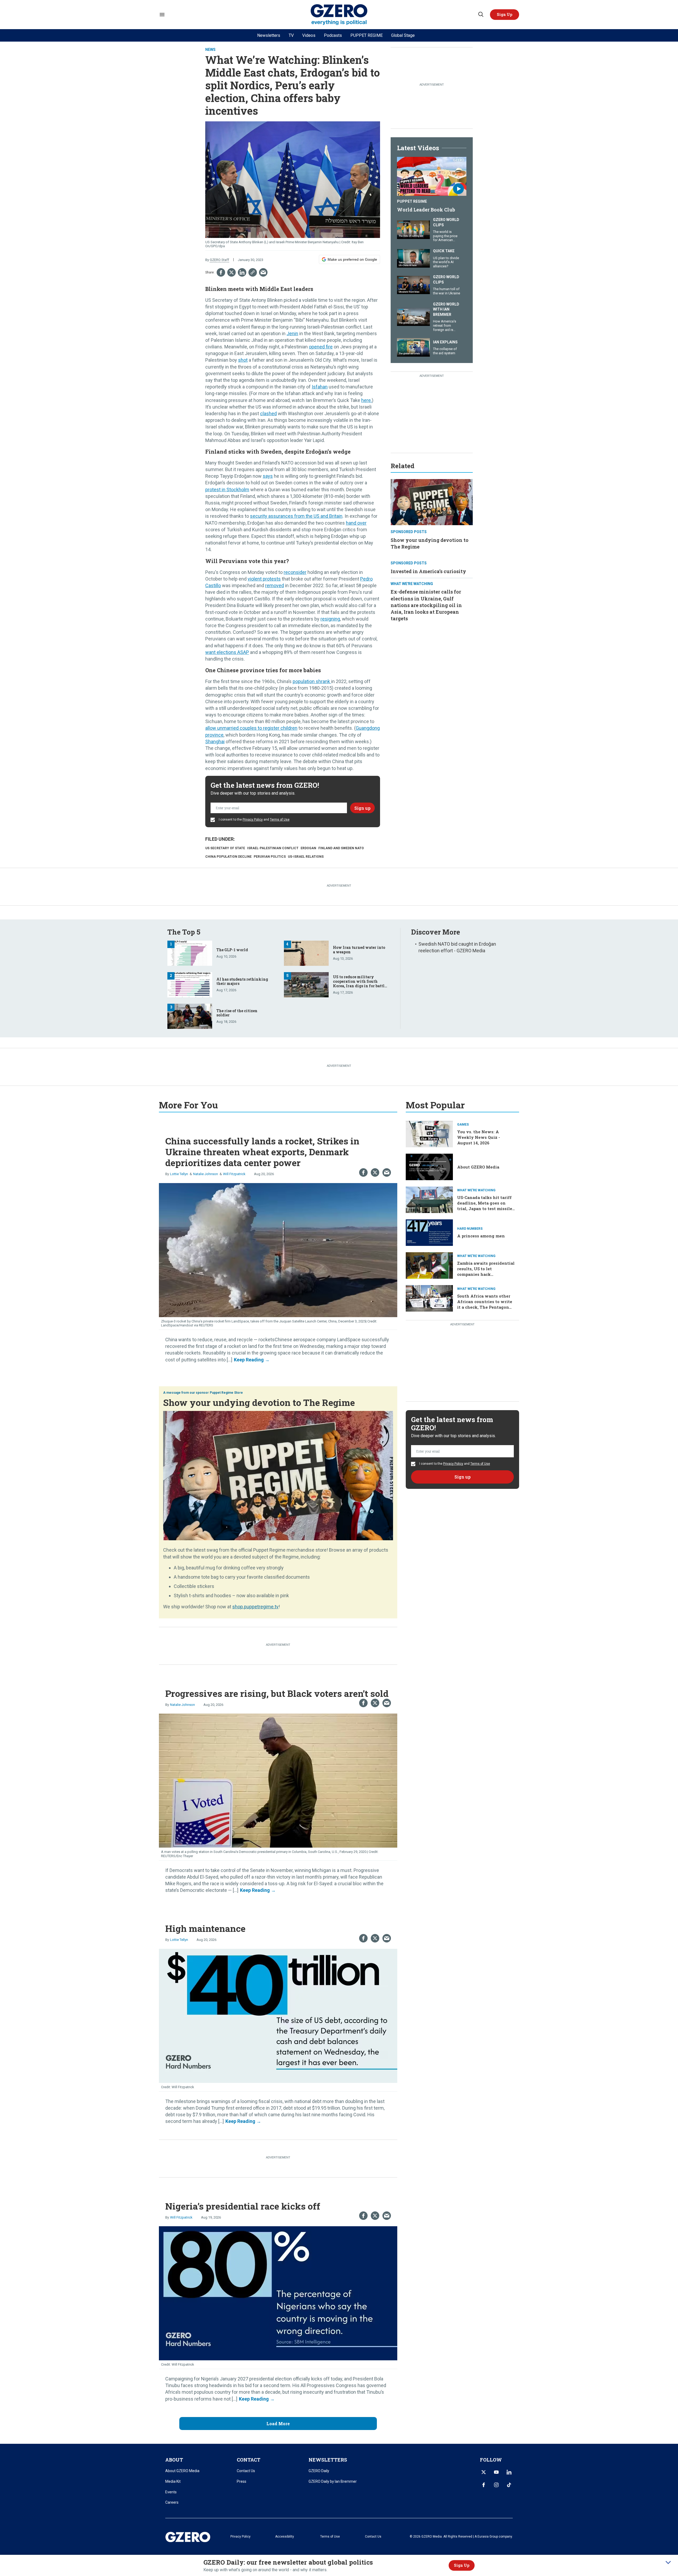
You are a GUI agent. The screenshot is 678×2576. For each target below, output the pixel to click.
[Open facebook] (484, 2485)
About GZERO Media (478, 1167)
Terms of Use (280, 820)
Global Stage (403, 35)
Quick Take (444, 251)
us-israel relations (306, 857)
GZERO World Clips (446, 222)
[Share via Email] (263, 272)
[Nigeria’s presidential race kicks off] (278, 2293)
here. (367, 400)
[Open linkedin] (509, 2472)
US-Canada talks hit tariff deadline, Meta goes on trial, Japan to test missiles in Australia (486, 1206)
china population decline (228, 857)
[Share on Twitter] (231, 272)
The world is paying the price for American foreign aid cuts (445, 238)
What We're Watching (412, 584)
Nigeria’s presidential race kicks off (243, 2206)
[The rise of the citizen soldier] (190, 1015)
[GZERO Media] (339, 15)
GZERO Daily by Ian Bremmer (333, 2481)
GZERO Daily (319, 2471)
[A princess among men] (429, 1232)
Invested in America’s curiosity (428, 571)
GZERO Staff (219, 260)
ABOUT (174, 2460)
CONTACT (249, 2460)
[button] (505, 15)
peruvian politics (270, 857)
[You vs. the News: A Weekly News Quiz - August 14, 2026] (429, 1134)
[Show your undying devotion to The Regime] (432, 501)
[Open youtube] (496, 2472)
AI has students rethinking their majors (242, 981)
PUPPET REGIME (367, 35)
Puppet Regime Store (226, 1393)
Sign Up (462, 2565)
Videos (309, 35)
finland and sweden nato (341, 848)
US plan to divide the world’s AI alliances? (446, 262)
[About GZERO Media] (429, 1167)
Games (463, 1125)
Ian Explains (445, 342)
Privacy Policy (253, 820)
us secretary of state (225, 848)
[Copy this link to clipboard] (253, 272)
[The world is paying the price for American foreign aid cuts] (413, 229)
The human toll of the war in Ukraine (447, 291)
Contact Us (246, 2471)
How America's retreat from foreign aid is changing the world (445, 329)
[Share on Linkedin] (242, 272)
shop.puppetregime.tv (255, 1607)
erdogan (308, 848)
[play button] (432, 176)
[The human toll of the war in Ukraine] (413, 284)
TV (291, 35)
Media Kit (173, 2481)
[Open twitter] (484, 2472)
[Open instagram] (496, 2485)
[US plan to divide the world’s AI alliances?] (413, 258)
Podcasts (333, 35)
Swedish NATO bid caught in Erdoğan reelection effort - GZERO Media (457, 947)
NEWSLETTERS (328, 2460)
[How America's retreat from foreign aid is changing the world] (413, 316)
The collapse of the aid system (445, 351)
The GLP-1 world (232, 950)
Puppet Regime (412, 201)
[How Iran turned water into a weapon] (306, 952)
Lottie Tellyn (179, 1174)
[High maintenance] (278, 2015)
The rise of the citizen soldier (237, 1013)
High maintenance (205, 1928)
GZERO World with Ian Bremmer (446, 309)
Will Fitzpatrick (234, 1174)
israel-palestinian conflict (273, 848)
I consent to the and (254, 820)
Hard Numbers (470, 1229)
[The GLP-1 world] (190, 952)
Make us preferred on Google (352, 259)
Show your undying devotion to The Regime (259, 1402)
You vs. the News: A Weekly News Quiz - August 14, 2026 (479, 1137)
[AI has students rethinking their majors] (190, 984)
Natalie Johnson (206, 1174)
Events (171, 2492)
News (210, 50)
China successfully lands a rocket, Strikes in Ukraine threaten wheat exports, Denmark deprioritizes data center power (262, 1152)
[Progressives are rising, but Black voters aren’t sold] (278, 1780)
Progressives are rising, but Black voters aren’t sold (277, 1693)
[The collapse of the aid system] (413, 347)
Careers (172, 2502)
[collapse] (668, 2562)
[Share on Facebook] (221, 272)
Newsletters (269, 35)
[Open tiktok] (509, 2485)
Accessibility (285, 2537)
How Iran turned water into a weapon (359, 950)
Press (242, 2481)
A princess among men (481, 1236)
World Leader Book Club (426, 210)
